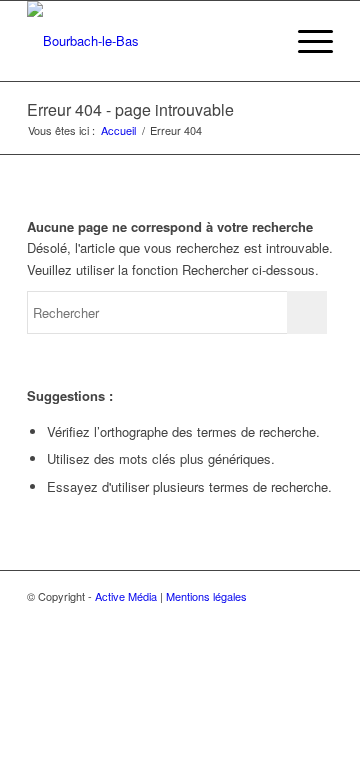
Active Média (126, 596)
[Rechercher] (258, 41)
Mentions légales (206, 596)
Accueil (118, 130)
